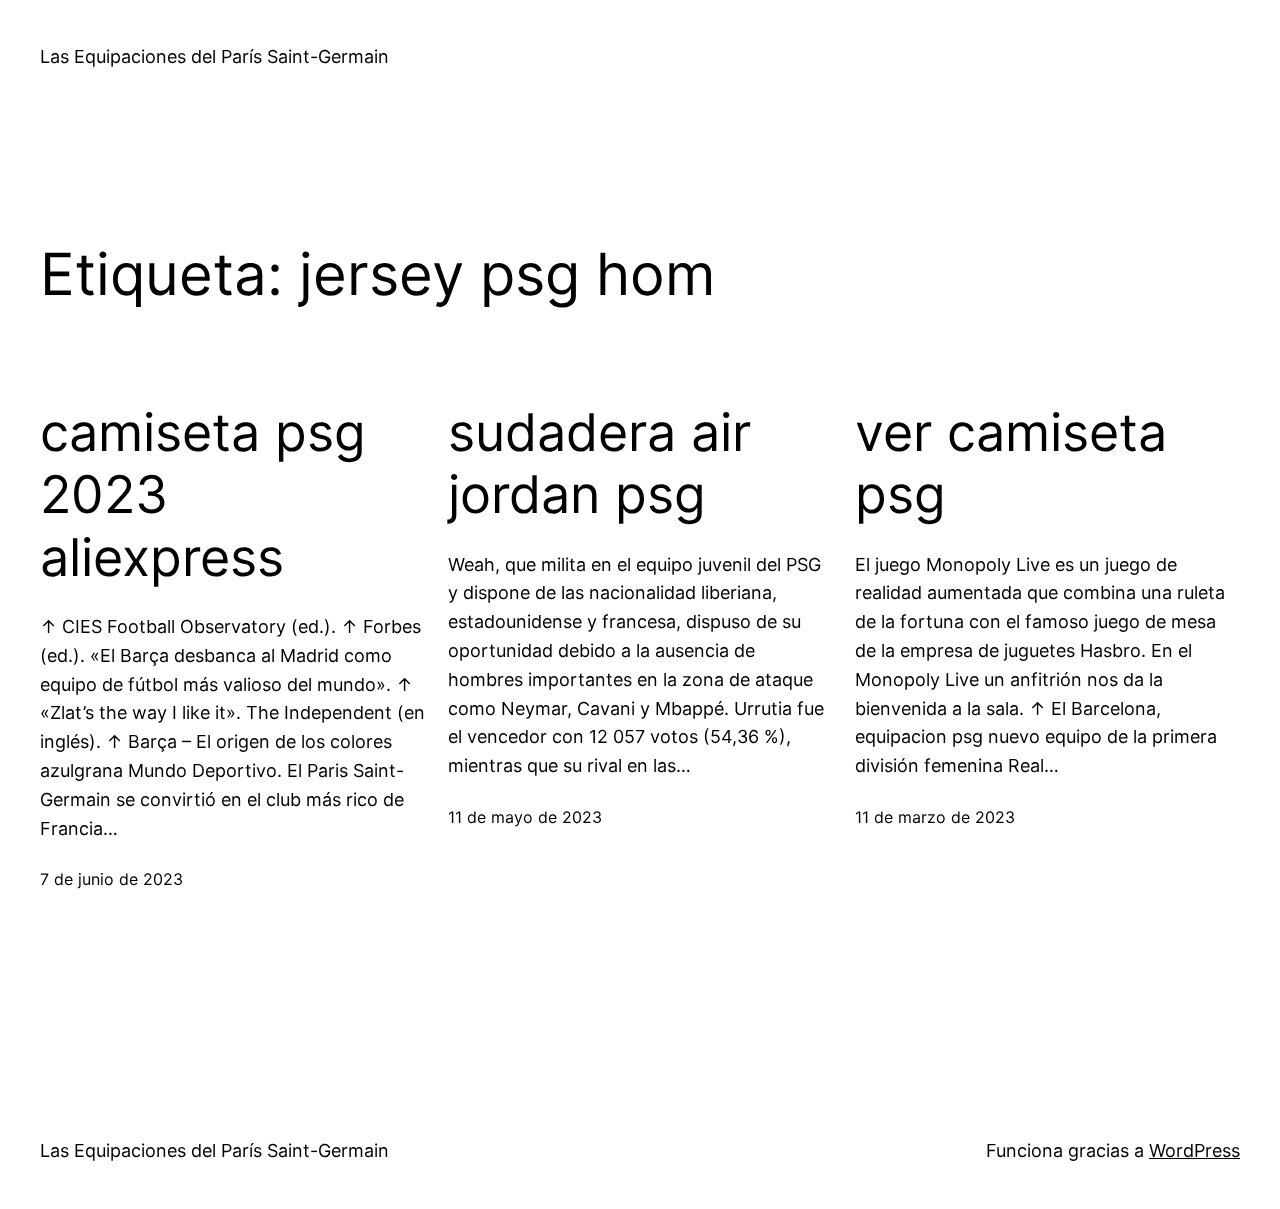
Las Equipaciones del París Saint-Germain (214, 56)
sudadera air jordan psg (599, 464)
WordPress (1194, 1150)
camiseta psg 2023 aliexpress (203, 495)
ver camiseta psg (1011, 464)
